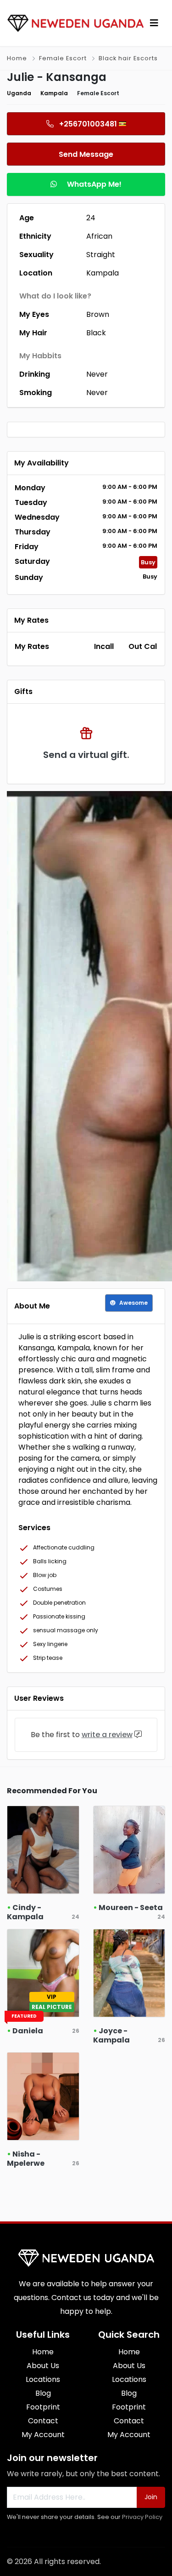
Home (17, 58)
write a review (107, 1735)
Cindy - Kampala (25, 1912)
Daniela (28, 2031)
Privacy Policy (142, 2517)
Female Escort (63, 58)
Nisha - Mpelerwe (26, 2159)
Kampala (54, 93)
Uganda (19, 93)
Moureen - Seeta (131, 1908)
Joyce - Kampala (111, 2035)
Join (151, 2497)
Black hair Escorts (128, 58)
